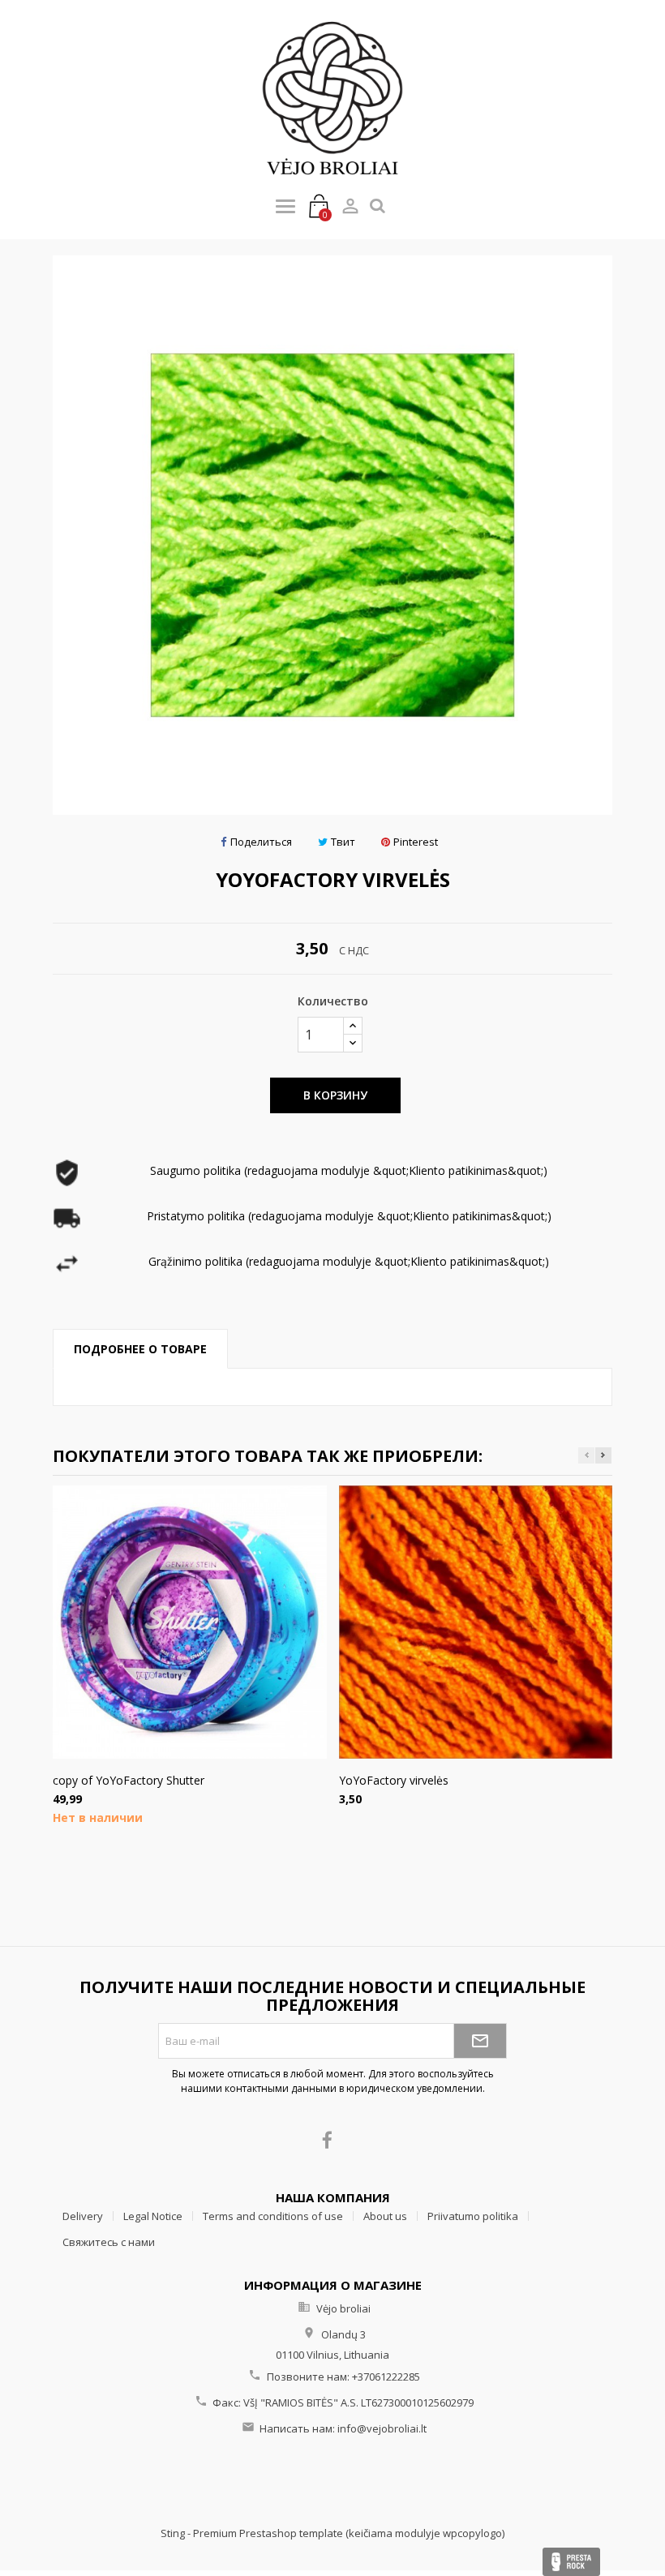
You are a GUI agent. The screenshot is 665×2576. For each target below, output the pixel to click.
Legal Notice (153, 2216)
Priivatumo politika (473, 2216)
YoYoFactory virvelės (394, 1780)
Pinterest (416, 842)
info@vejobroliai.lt (382, 2428)
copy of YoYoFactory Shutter (129, 1780)
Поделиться (261, 842)
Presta (571, 2562)
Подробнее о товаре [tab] (140, 1349)
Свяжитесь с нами (109, 2242)
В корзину (335, 1095)
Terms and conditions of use (273, 2216)
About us (385, 2216)
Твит (343, 842)
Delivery (83, 2216)
